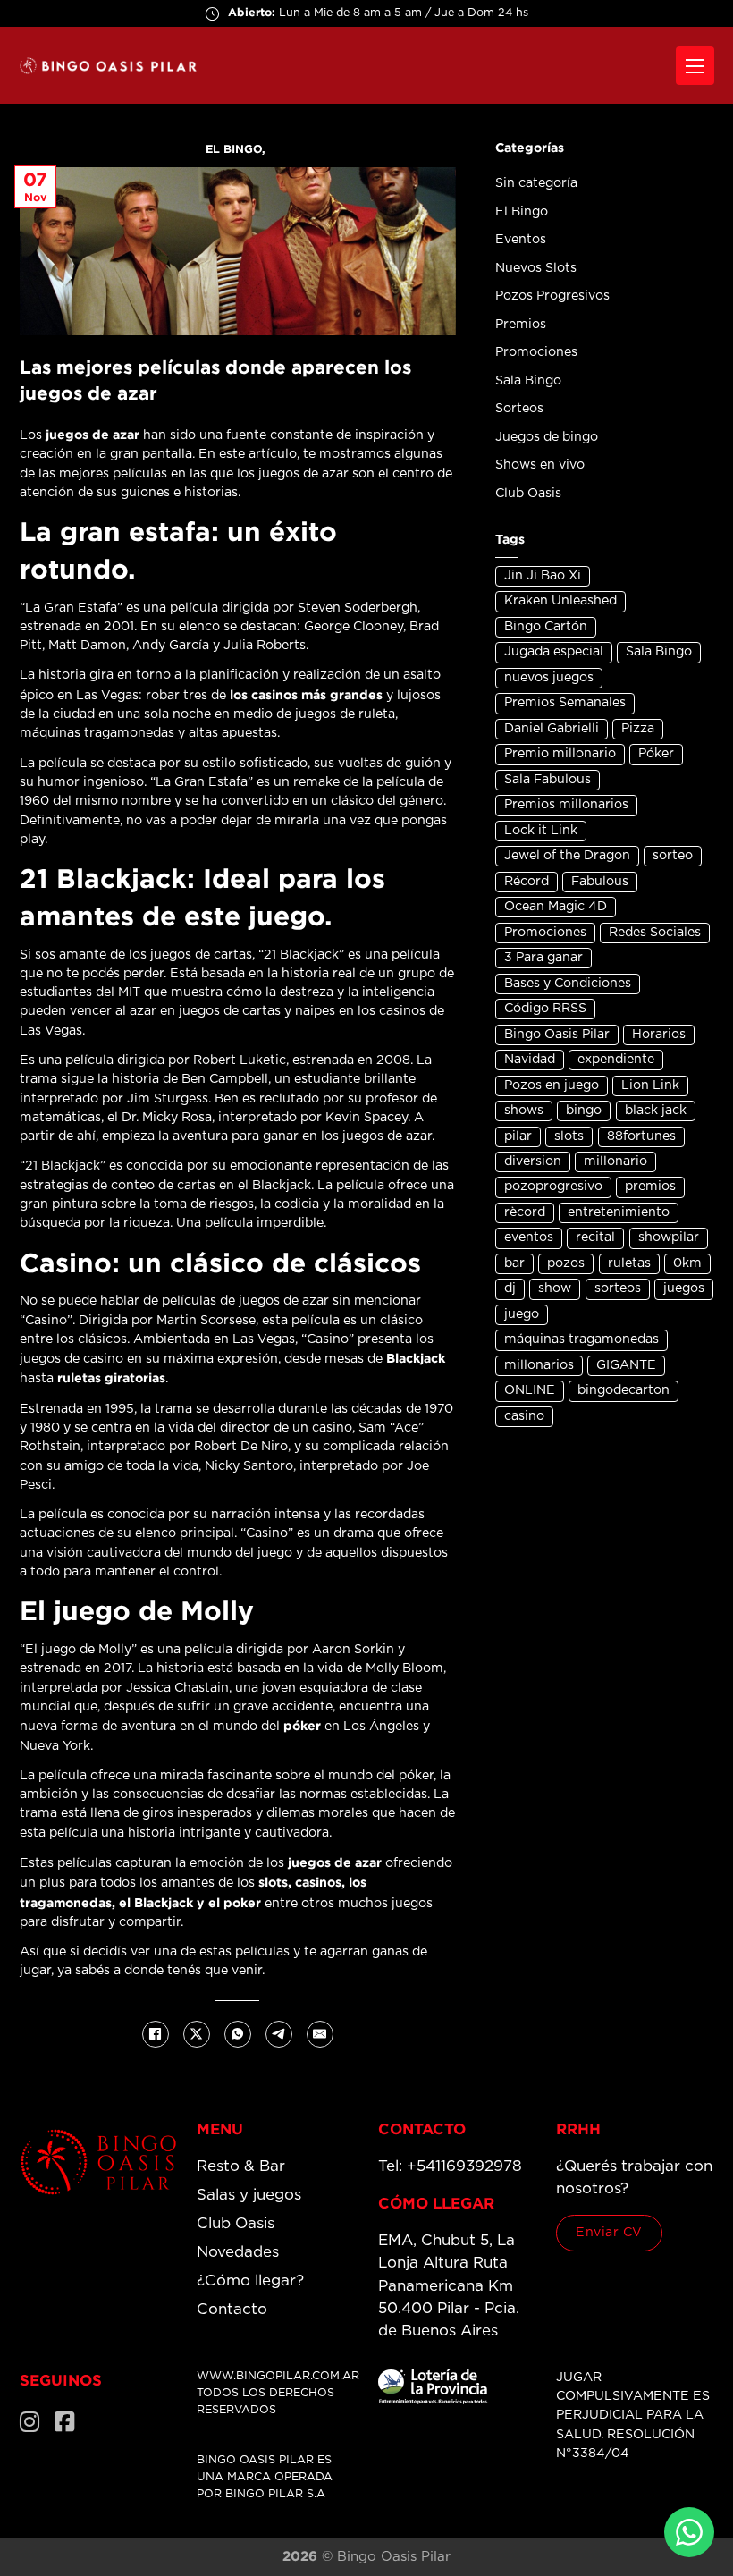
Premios (521, 325)
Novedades (238, 2252)
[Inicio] (99, 2162)
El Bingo (522, 212)
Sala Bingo (528, 381)
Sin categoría (536, 183)
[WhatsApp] (238, 2034)
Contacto (232, 2309)
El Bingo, (237, 149)
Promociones (536, 352)
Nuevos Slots (536, 268)
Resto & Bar (241, 2166)
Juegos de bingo (547, 437)
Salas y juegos (249, 2195)
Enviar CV (609, 2233)
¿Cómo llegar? (250, 2280)
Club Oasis (528, 494)
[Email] (320, 2034)
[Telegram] (279, 2034)
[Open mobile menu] (695, 66)
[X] (197, 2034)
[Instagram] (30, 2423)
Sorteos (519, 409)
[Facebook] (156, 2034)
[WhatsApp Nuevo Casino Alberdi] (689, 2532)
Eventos (521, 240)
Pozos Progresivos (552, 296)
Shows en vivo (540, 465)
